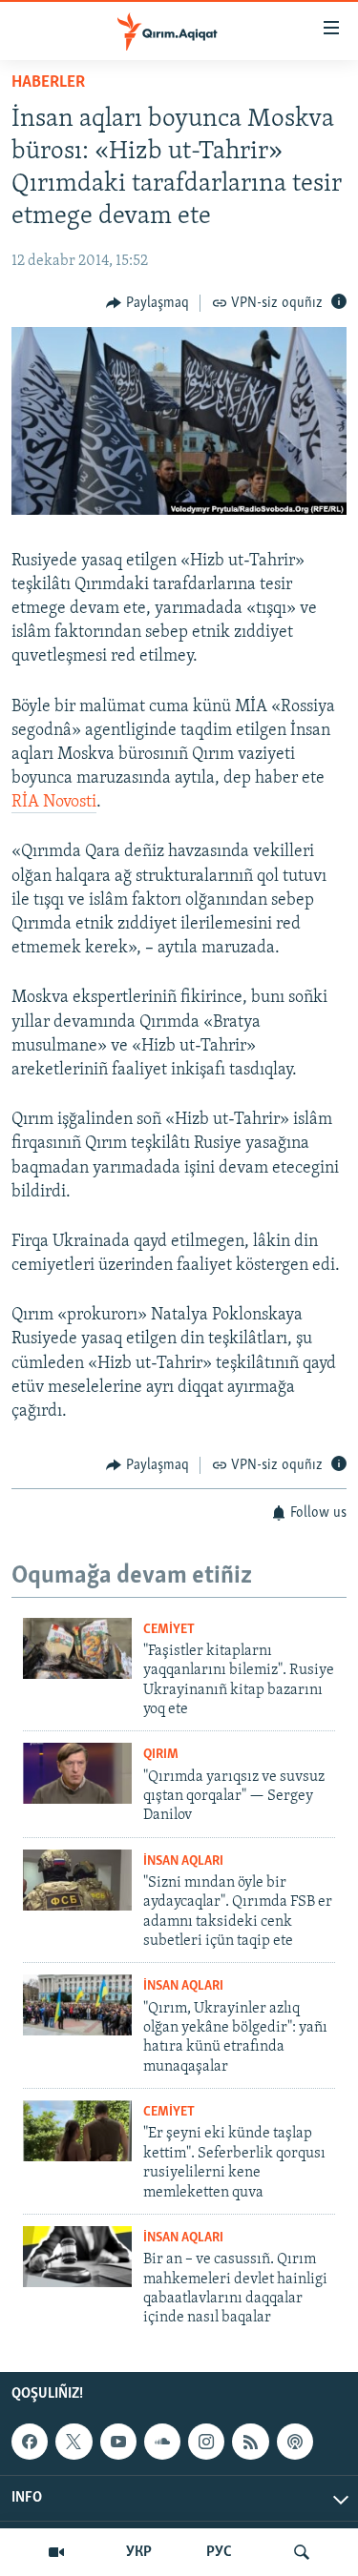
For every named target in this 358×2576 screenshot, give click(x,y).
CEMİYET (169, 1630)
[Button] (147, 303)
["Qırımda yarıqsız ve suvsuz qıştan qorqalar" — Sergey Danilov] (77, 1773)
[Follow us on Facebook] (30, 2442)
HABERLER (48, 83)
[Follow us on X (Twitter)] (74, 2442)
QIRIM (161, 1755)
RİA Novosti (54, 803)
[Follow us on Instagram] (206, 2442)
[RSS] (250, 2442)
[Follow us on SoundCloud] (162, 2442)
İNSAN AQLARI (183, 1861)
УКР (139, 2552)
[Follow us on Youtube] (118, 2442)
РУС (219, 2552)
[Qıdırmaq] (302, 2552)
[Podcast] (295, 2442)
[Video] (56, 2552)
